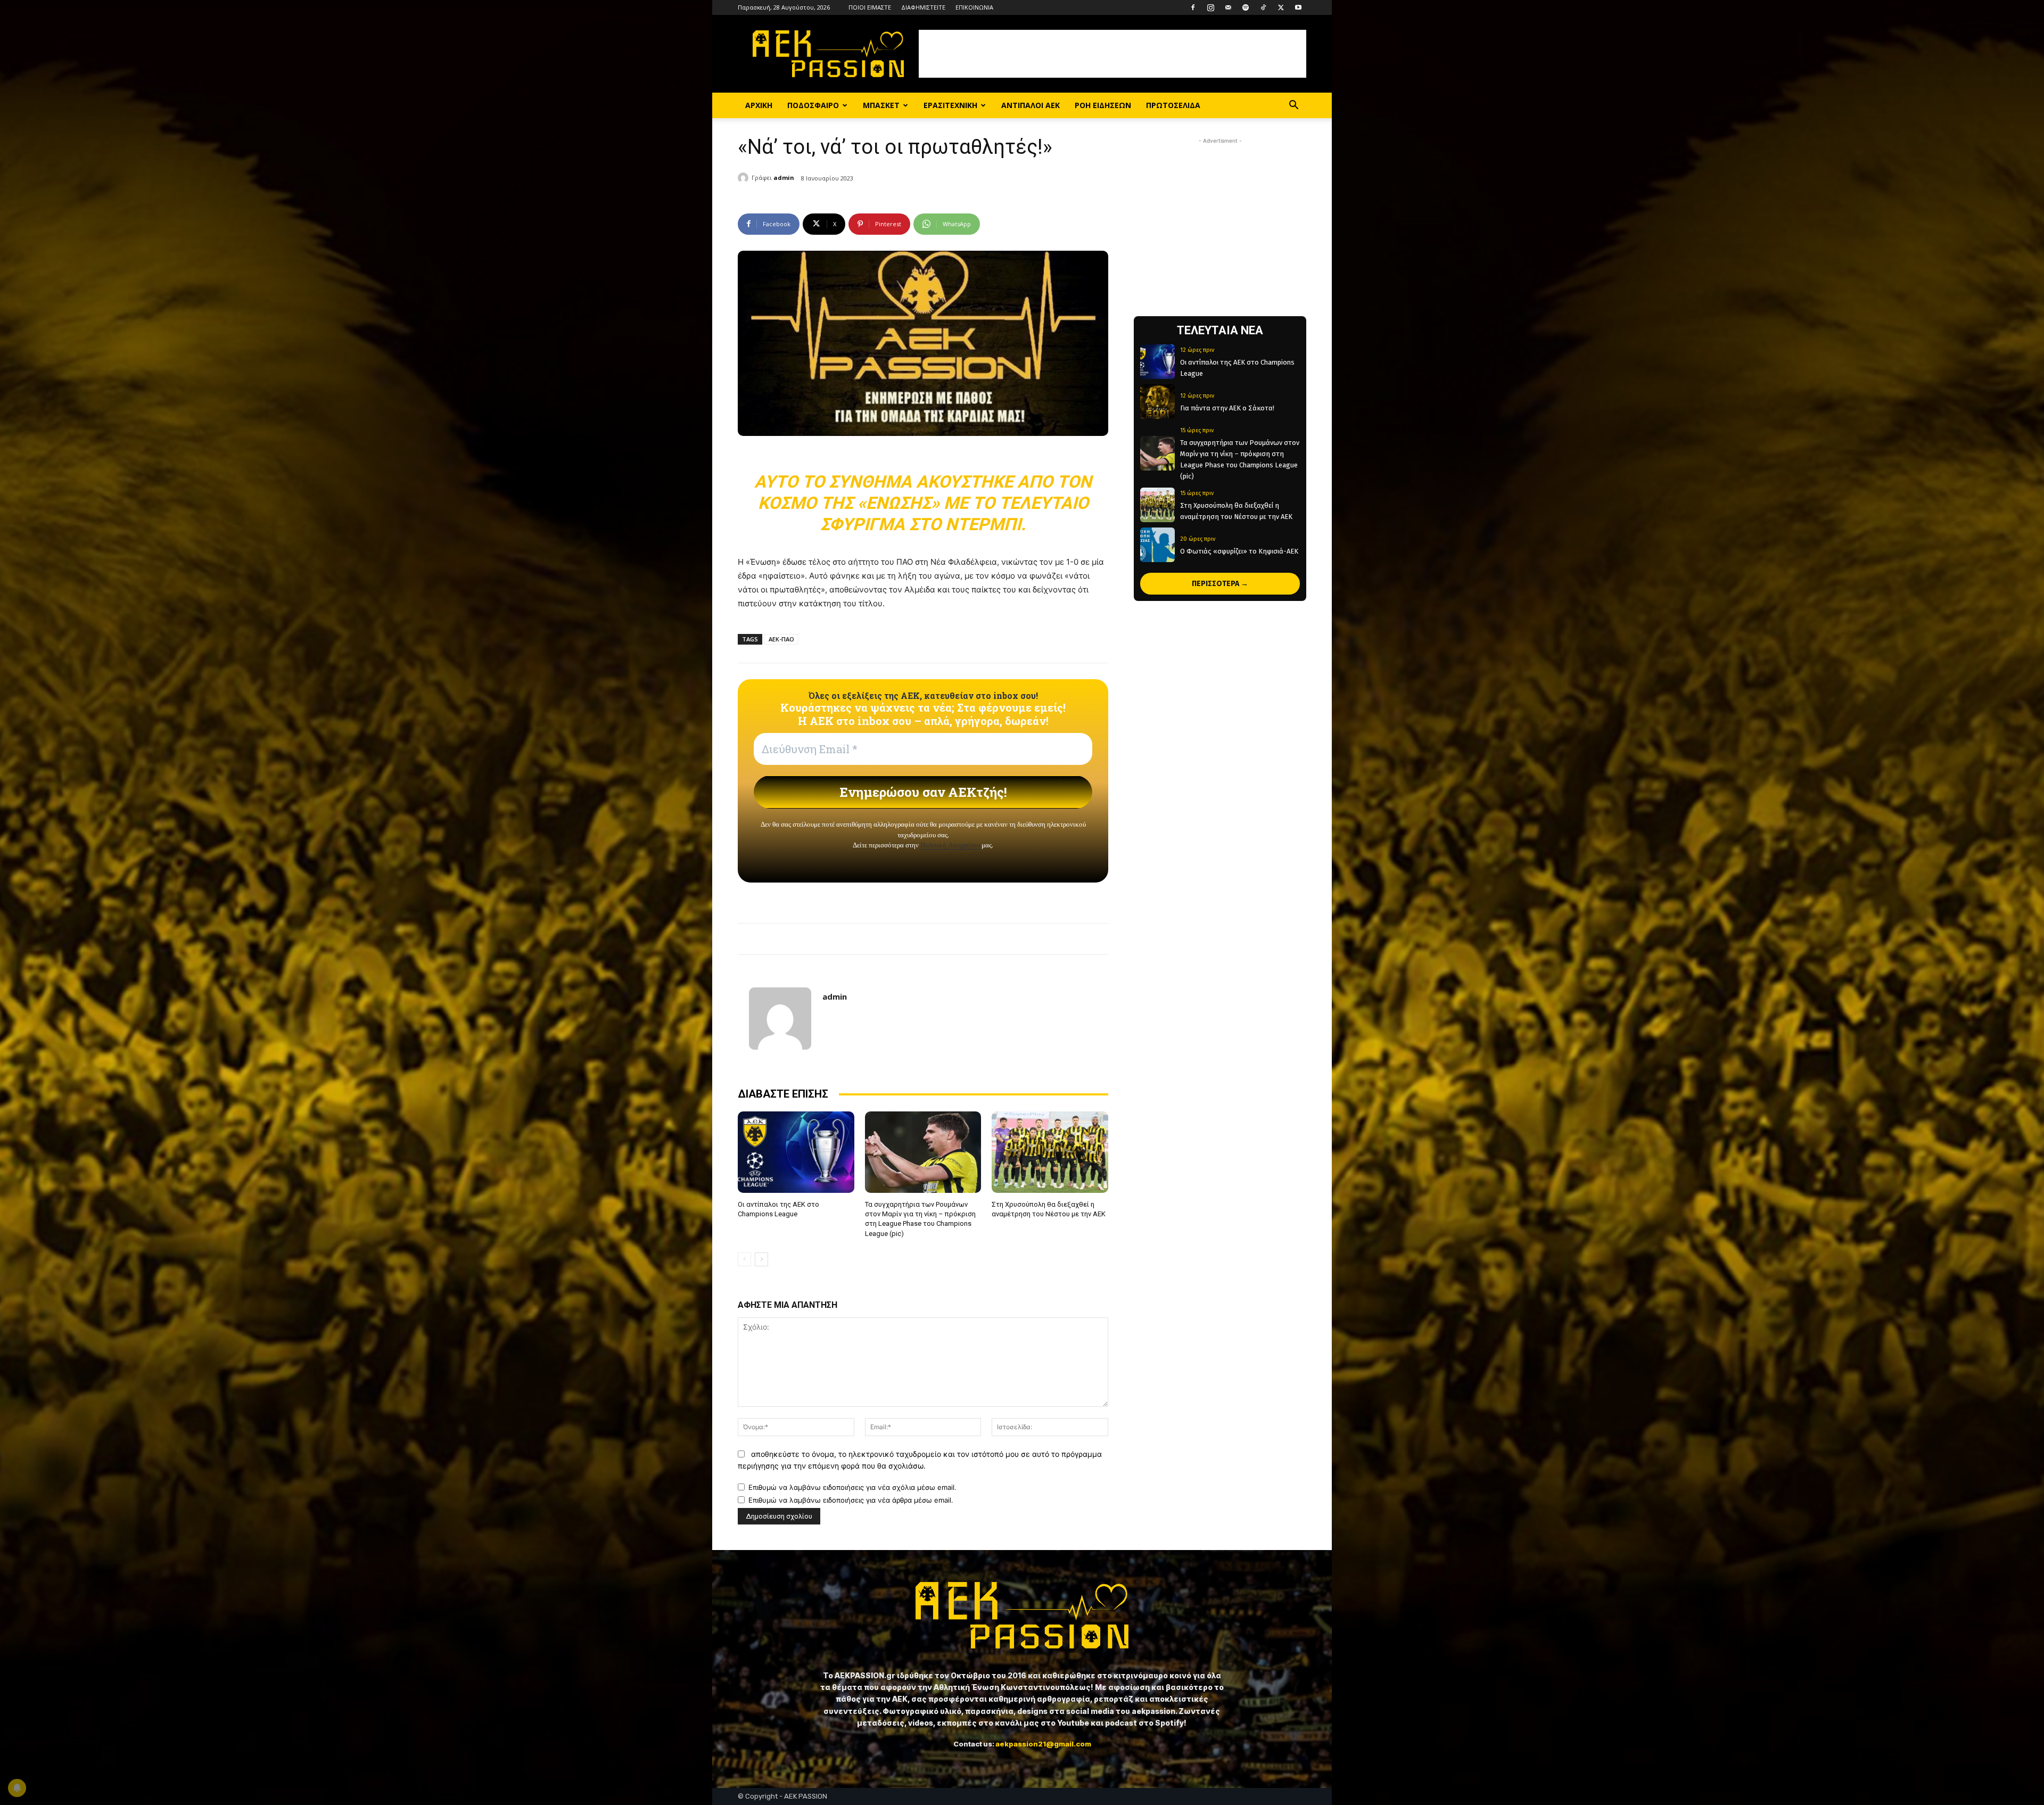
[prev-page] (744, 1259)
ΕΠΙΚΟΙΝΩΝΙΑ (974, 7)
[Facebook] (1193, 7)
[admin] (745, 178)
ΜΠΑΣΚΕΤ (881, 105)
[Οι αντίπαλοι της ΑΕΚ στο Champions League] (796, 1152)
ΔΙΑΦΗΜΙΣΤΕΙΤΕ (923, 7)
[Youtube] (1298, 7)
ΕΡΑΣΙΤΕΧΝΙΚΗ (950, 105)
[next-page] (761, 1259)
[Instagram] (1210, 7)
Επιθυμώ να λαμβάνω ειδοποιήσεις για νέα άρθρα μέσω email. (851, 1500)
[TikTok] (1263, 7)
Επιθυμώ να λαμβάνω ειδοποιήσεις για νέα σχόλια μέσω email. (852, 1487)
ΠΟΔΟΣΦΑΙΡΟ (813, 105)
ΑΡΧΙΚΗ (759, 105)
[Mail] (1228, 7)
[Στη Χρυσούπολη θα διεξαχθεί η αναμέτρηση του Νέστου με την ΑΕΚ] (1050, 1152)
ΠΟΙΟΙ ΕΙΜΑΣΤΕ (870, 7)
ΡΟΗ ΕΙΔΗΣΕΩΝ (1103, 105)
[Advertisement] (1112, 54)
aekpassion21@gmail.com (1043, 1744)
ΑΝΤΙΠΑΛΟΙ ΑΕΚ (1031, 105)
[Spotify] (1246, 7)
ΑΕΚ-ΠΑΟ (781, 639)
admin (784, 178)
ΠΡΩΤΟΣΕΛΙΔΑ (1173, 105)
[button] (1293, 106)
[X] (1281, 7)
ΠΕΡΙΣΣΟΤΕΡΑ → (1220, 584)
